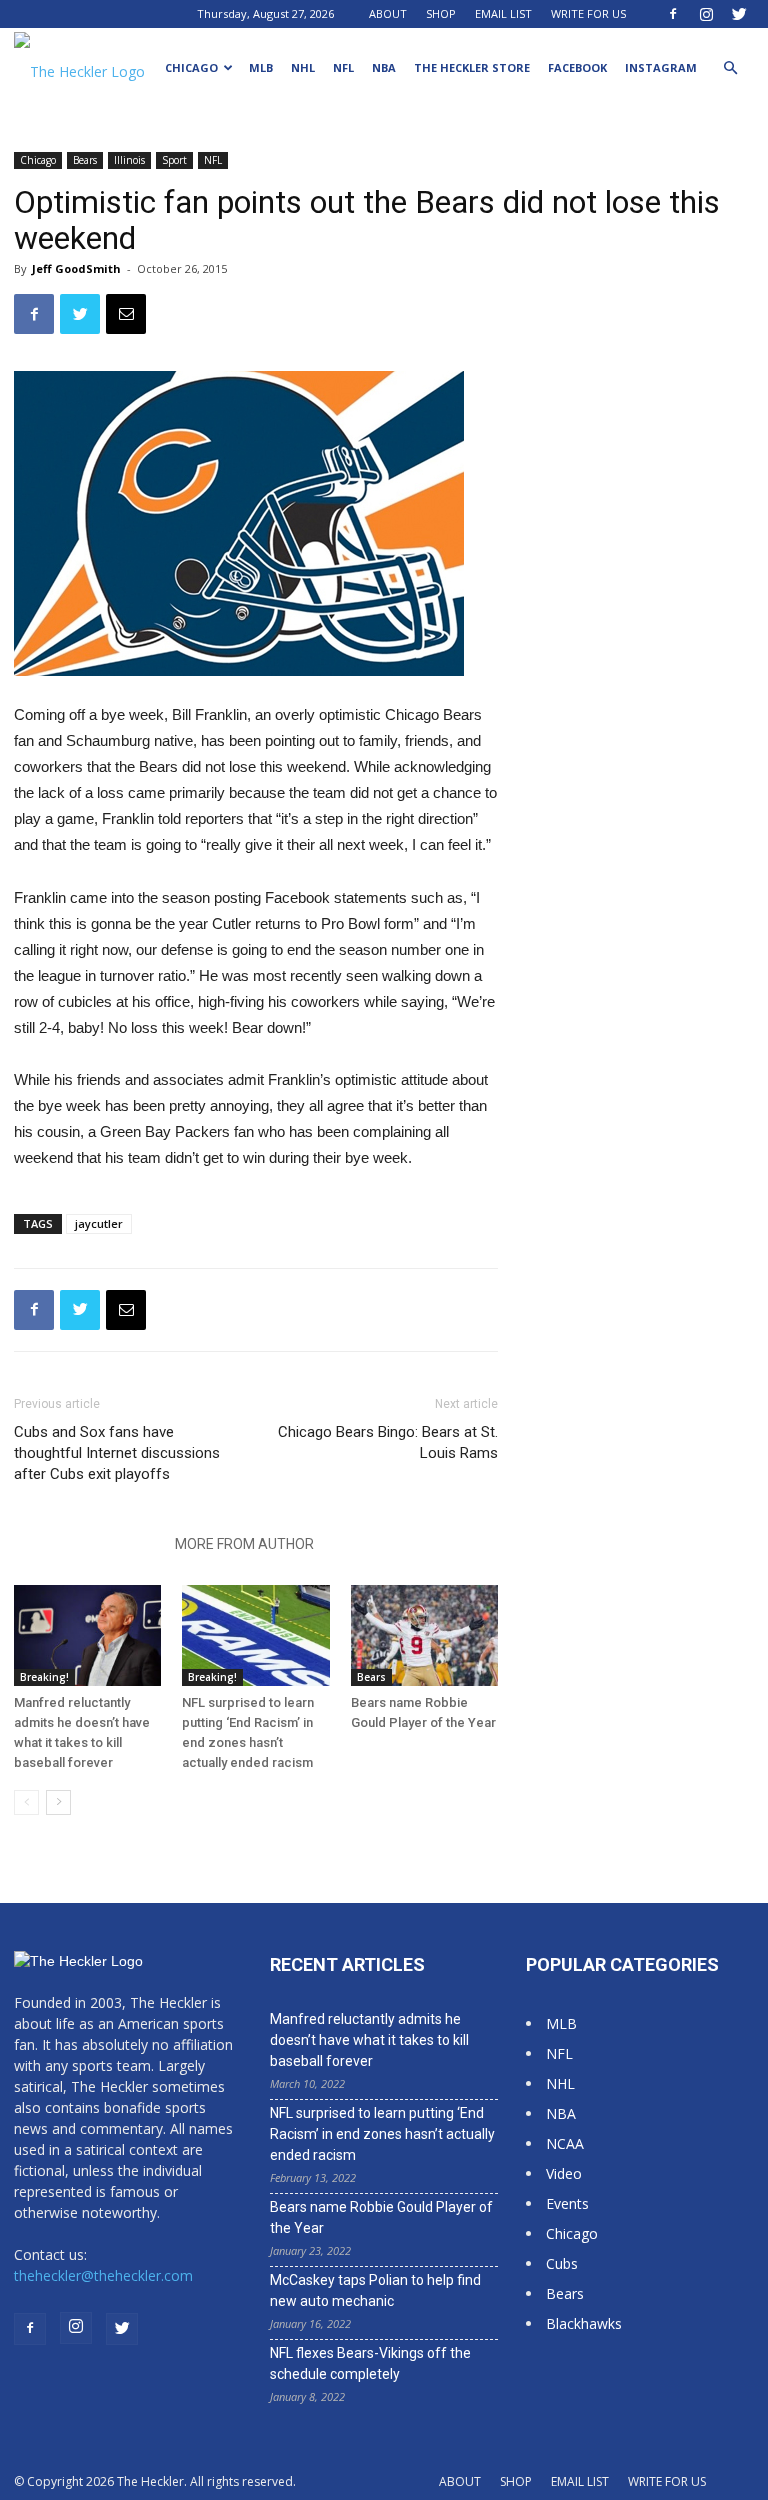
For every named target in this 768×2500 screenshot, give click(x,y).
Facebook (577, 67)
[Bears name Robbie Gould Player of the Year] (424, 1635)
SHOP (441, 13)
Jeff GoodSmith (76, 268)
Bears (85, 160)
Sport (174, 160)
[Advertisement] (647, 394)
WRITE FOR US (588, 13)
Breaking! (44, 1677)
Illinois (129, 160)
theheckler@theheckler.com (103, 2275)
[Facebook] (673, 14)
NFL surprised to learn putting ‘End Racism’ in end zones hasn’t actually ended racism (382, 2134)
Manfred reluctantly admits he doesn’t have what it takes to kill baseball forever (369, 2040)
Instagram (661, 67)
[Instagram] (706, 14)
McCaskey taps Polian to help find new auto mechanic (375, 2290)
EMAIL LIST (503, 13)
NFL (343, 67)
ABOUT (388, 13)
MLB (261, 67)
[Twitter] (739, 14)
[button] (730, 68)
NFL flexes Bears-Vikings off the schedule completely (370, 2363)
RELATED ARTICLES (88, 1544)
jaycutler (99, 1223)
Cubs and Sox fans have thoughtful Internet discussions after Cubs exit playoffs (117, 1453)
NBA (384, 67)
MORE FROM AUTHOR (244, 1544)
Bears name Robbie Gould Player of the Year (381, 2217)
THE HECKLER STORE (472, 67)
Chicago (191, 67)
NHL (303, 67)
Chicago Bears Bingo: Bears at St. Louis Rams (388, 1442)
